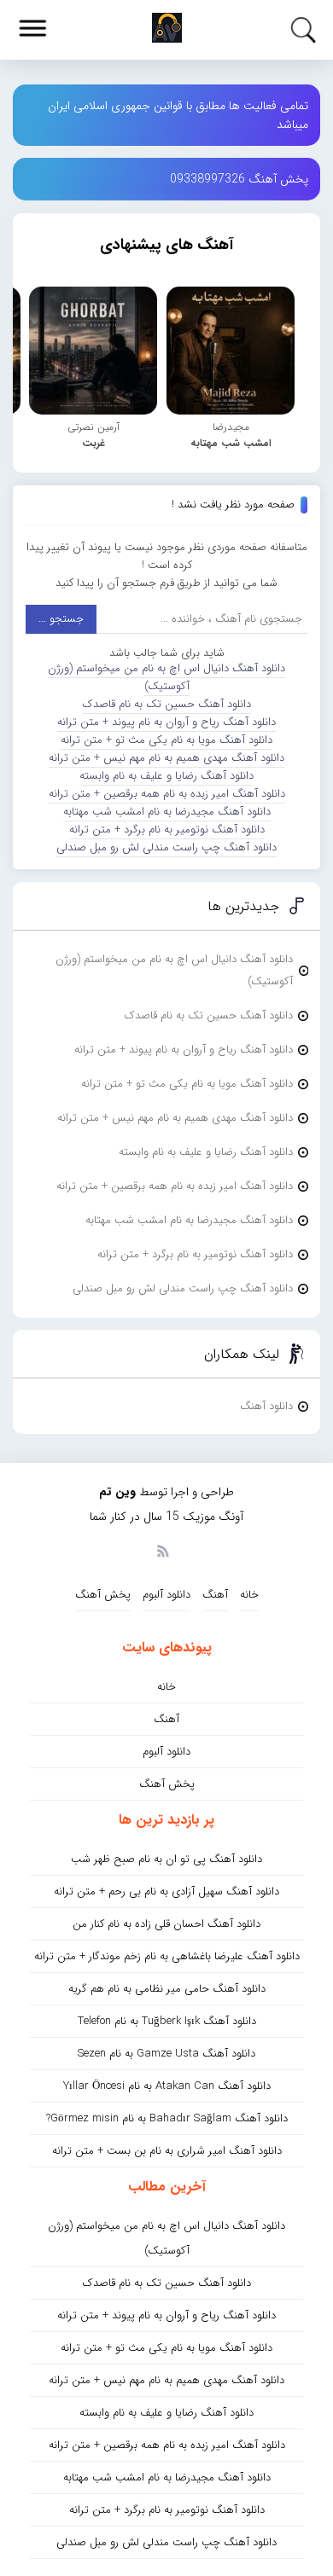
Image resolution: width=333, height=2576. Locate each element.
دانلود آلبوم (166, 1595)
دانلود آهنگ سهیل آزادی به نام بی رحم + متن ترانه (166, 1891)
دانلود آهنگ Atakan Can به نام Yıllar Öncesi (167, 2086)
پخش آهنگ (103, 1595)
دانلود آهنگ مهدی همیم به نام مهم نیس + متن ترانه (166, 758)
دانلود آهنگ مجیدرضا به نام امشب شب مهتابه (167, 812)
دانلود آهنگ (266, 1406)
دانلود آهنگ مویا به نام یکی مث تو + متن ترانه (166, 740)
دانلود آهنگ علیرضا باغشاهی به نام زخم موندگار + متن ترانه (167, 1956)
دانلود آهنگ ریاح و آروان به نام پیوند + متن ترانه (166, 722)
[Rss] (162, 1550)
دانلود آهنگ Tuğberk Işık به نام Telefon (167, 2021)
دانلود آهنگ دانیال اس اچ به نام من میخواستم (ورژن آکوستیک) (166, 677)
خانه (249, 1595)
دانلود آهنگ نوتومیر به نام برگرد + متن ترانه (167, 830)
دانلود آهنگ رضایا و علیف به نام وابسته (166, 776)
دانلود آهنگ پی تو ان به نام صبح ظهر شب (166, 1859)
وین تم (117, 1492)
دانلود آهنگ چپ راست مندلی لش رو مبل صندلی (166, 847)
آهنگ (215, 1595)
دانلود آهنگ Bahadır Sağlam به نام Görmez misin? (167, 2118)
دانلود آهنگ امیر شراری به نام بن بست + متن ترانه (167, 2151)
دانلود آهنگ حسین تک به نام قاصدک (167, 704)
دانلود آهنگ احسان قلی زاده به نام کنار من (166, 1924)
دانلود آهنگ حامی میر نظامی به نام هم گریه (167, 1989)
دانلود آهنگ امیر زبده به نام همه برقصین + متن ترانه (167, 794)
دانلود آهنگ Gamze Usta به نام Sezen (166, 2054)
